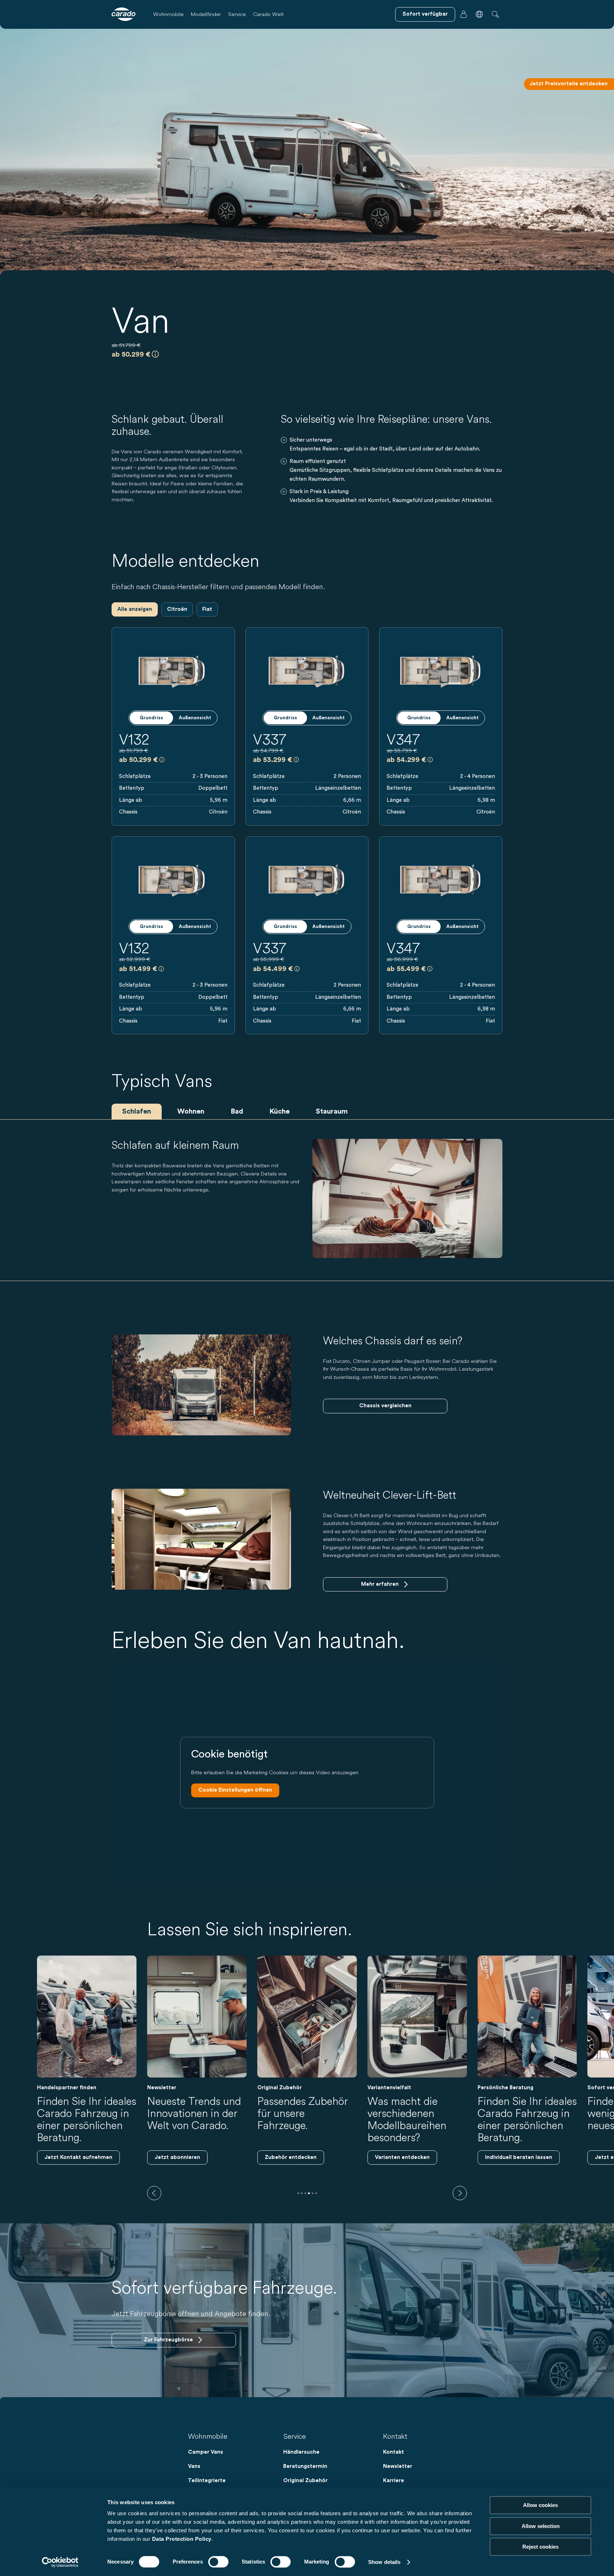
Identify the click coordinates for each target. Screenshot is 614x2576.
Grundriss (151, 718)
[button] (479, 14)
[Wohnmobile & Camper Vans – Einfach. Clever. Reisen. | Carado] (123, 14)
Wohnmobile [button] (168, 14)
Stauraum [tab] (332, 1111)
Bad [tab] (237, 1111)
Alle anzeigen (135, 609)
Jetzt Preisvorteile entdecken (569, 84)
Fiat (207, 609)
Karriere (394, 2481)
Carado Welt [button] (268, 14)
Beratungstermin (305, 2466)
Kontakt (394, 2452)
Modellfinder (206, 14)
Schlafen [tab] (137, 1111)
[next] (460, 2193)
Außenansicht (195, 718)
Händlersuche (301, 2452)
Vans (194, 2466)
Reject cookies (540, 2547)
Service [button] (237, 14)
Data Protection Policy (182, 2539)
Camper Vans (206, 2452)
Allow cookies (540, 2505)
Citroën (177, 609)
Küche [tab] (279, 1111)
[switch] (218, 2562)
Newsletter (398, 2466)
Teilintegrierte (207, 2481)
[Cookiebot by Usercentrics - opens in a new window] (60, 2562)
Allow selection (541, 2526)
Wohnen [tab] (191, 1111)
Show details (384, 2562)
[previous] (154, 2193)
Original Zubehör (305, 2481)
